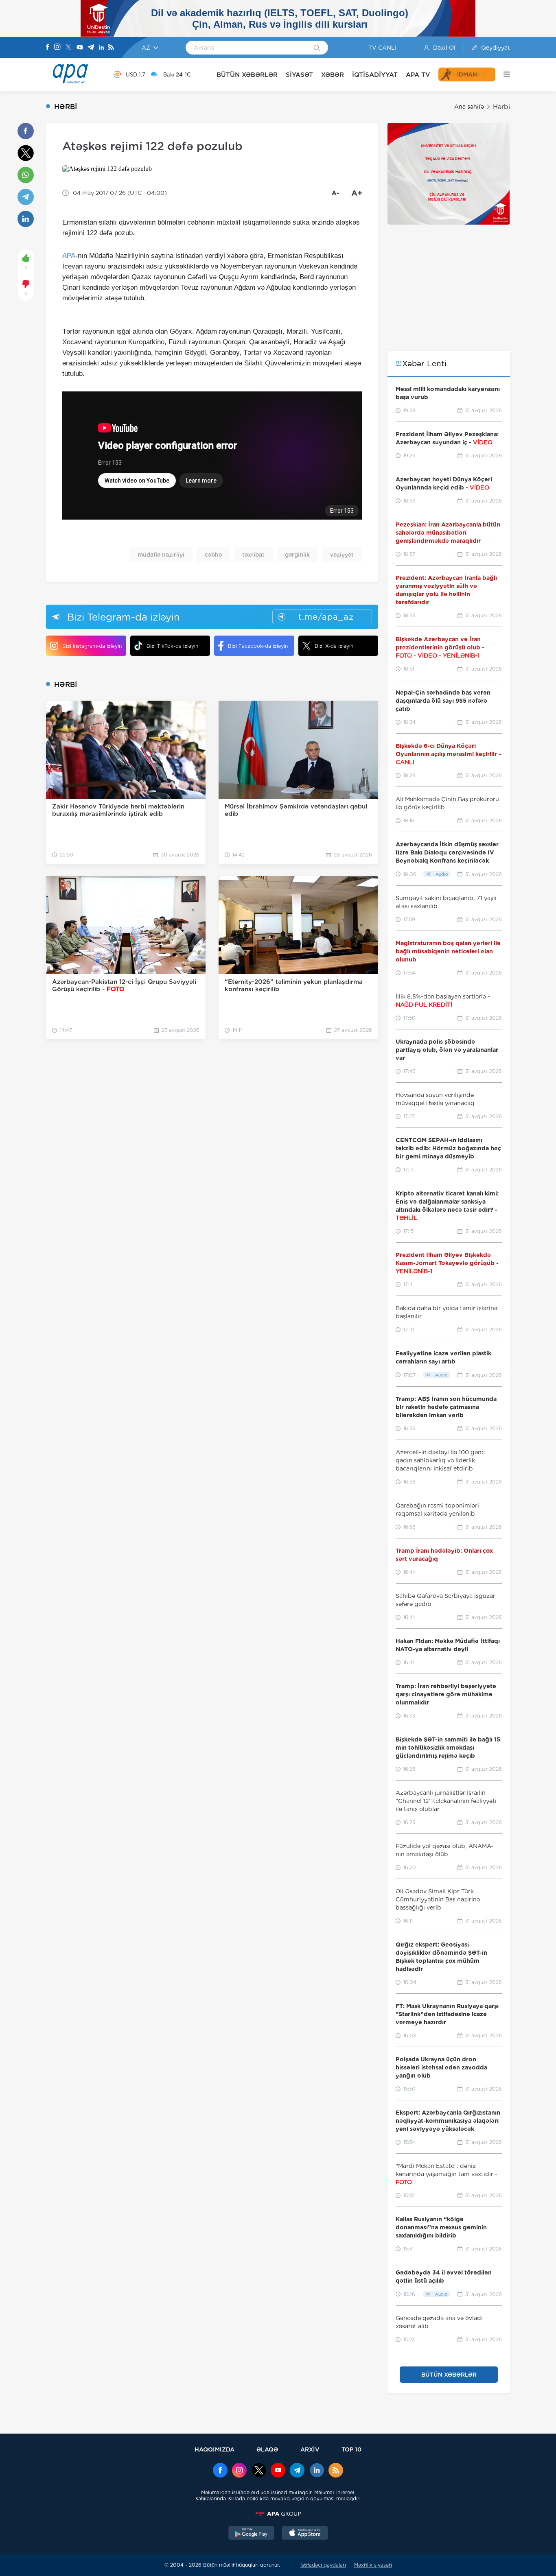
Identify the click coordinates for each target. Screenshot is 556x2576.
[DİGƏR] (503, 74)
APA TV (418, 75)
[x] (259, 2471)
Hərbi (501, 107)
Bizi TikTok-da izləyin (172, 646)
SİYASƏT (299, 75)
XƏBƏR (333, 75)
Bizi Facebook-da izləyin (258, 646)
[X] (68, 48)
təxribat (253, 555)
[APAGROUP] (278, 2514)
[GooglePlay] (252, 2534)
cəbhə (213, 555)
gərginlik (297, 555)
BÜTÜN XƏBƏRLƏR (247, 75)
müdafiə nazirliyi (161, 555)
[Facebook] (48, 48)
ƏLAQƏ (267, 2449)
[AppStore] (305, 2534)
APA (69, 256)
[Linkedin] (101, 48)
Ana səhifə (469, 107)
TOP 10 (351, 2449)
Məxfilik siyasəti (373, 2565)
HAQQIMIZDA (215, 2449)
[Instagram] (57, 48)
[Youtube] (80, 48)
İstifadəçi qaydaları (323, 2565)
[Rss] (111, 48)
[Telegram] (91, 48)
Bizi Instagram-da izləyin (92, 646)
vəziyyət (342, 555)
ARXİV (310, 2449)
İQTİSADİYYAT (375, 75)
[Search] (317, 48)
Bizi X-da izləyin (334, 646)
